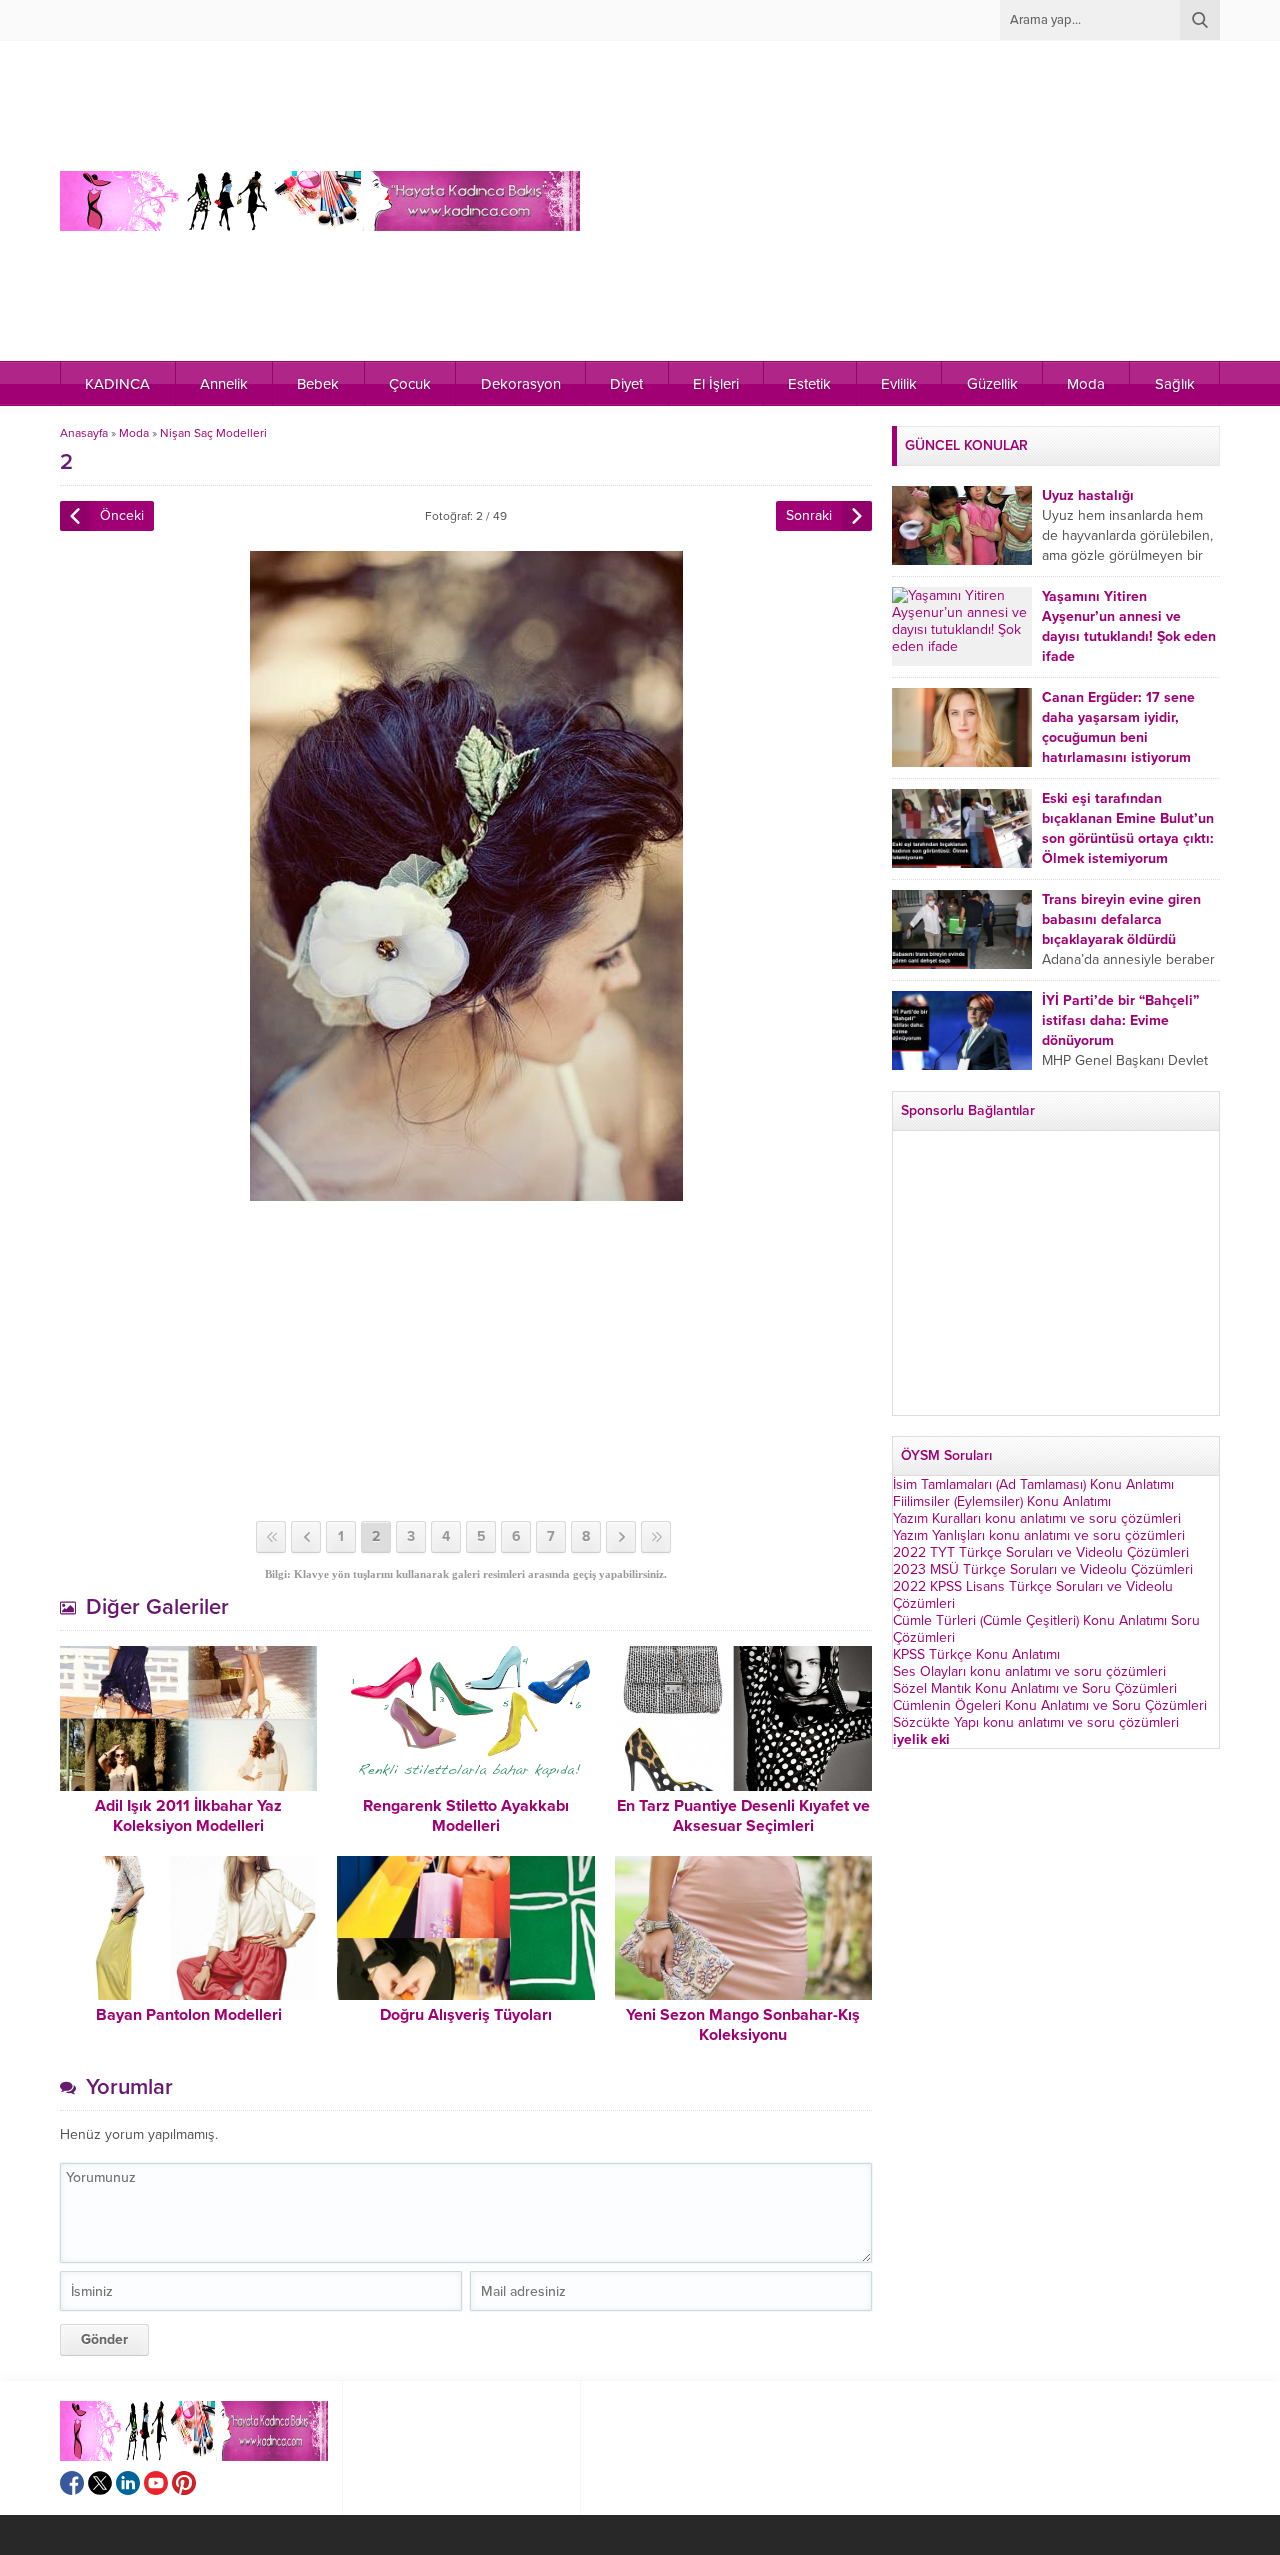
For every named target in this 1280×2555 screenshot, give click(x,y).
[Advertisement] (870, 201)
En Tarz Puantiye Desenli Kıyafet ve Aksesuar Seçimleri (743, 1816)
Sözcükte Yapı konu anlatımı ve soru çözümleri (1036, 1722)
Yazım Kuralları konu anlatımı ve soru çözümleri (1037, 1518)
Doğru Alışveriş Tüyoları (466, 2015)
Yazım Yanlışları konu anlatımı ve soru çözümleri (1039, 1535)
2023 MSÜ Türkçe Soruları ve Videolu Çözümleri (1043, 1569)
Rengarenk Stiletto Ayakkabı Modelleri (466, 1816)
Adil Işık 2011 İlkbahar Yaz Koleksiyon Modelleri (188, 1816)
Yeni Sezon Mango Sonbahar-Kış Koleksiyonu (743, 2025)
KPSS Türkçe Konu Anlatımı (976, 1654)
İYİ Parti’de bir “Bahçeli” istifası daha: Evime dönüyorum (1120, 1020)
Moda (134, 433)
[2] (466, 1192)
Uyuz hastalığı (1088, 495)
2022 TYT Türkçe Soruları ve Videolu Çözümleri (1041, 1552)
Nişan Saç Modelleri (213, 433)
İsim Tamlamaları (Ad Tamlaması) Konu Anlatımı (1033, 1484)
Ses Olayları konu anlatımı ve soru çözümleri (1029, 1671)
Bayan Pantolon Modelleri (189, 2015)
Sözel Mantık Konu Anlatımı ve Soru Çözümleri (1035, 1688)
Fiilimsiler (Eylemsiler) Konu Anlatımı (1002, 1501)
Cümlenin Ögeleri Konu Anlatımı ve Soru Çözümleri (1050, 1705)
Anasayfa (84, 433)
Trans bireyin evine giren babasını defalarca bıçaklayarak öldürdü (1121, 919)
